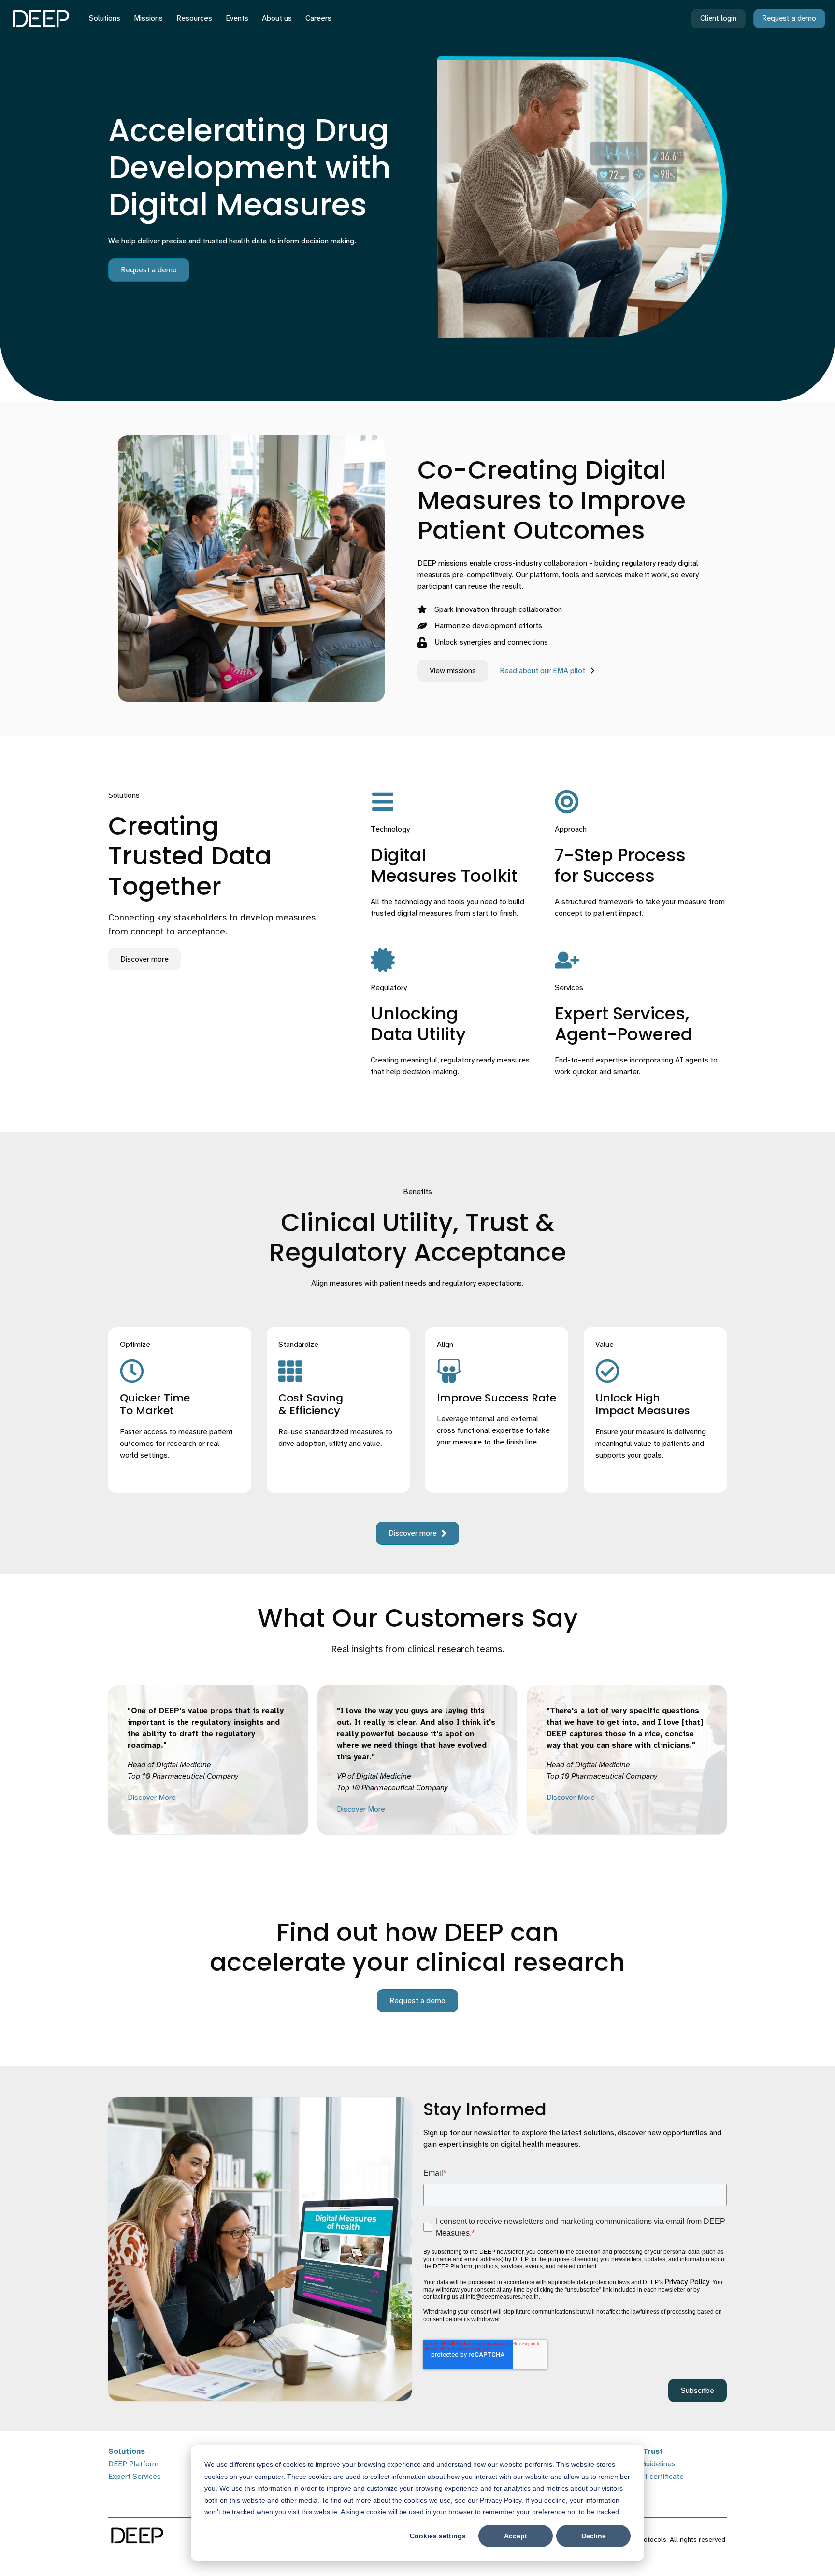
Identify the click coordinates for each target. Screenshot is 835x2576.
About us (277, 18)
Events (237, 18)
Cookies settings (438, 2536)
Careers (318, 18)
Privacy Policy (687, 2282)
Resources (194, 18)
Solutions (105, 18)
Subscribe (698, 2390)
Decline (594, 2536)
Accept (516, 2536)
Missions (148, 18)
